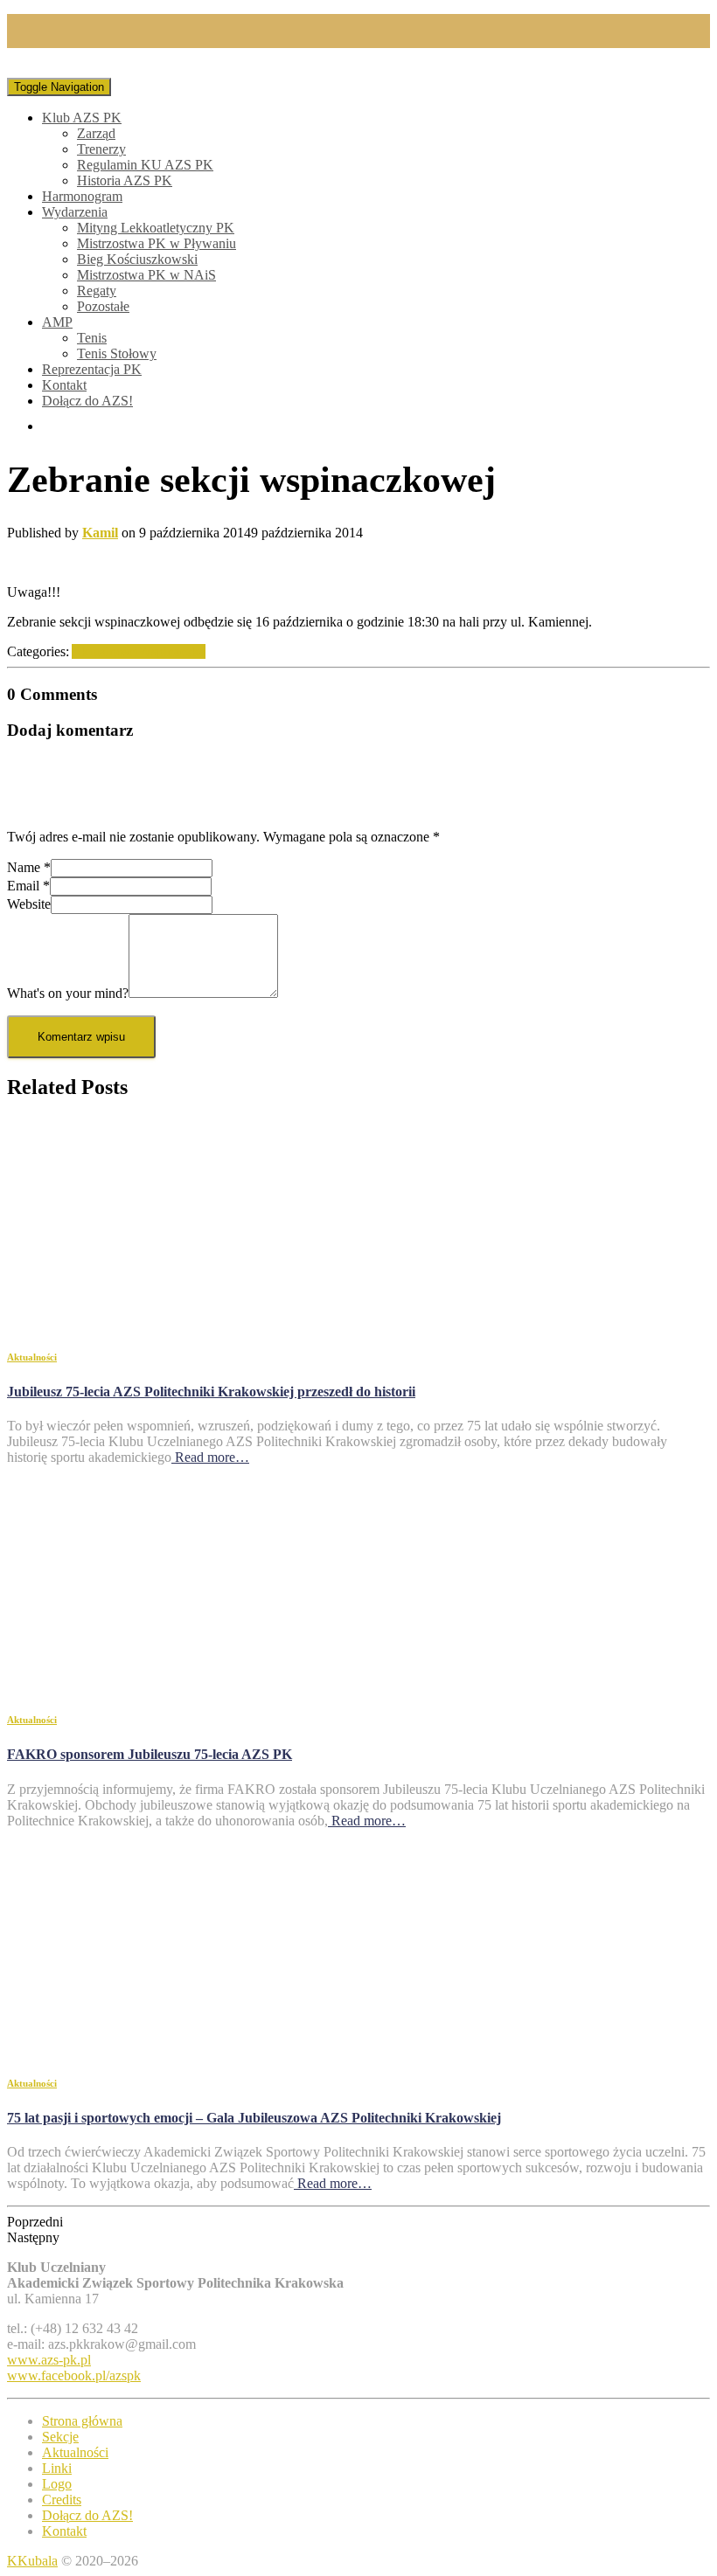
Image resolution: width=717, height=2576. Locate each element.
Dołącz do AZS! (87, 401)
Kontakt (64, 385)
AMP (57, 322)
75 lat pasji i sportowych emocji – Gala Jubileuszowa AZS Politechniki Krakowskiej (254, 2118)
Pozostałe (103, 306)
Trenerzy (101, 149)
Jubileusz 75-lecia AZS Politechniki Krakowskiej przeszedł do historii (211, 1392)
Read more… (210, 1457)
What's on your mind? (68, 993)
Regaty (97, 291)
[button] (358, 2222)
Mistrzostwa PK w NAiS (146, 275)
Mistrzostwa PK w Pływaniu (157, 243)
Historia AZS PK (125, 180)
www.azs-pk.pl (49, 2360)
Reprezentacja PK (92, 369)
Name (29, 867)
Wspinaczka (172, 651)
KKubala (32, 2561)
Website (29, 904)
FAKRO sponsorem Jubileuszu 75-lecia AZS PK (150, 1754)
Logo (57, 2484)
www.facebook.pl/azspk (74, 2375)
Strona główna (82, 2421)
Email (28, 886)
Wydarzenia (75, 212)
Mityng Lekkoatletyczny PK (156, 228)
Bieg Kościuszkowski (137, 259)
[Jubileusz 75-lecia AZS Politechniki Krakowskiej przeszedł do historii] (164, 1322)
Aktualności (105, 651)
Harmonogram (82, 196)
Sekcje (60, 2437)
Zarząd (96, 133)
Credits (62, 2500)
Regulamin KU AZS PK (145, 165)
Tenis (92, 338)
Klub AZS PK (82, 118)
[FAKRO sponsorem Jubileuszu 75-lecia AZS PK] (164, 1684)
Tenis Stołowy (117, 353)
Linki (57, 2468)
